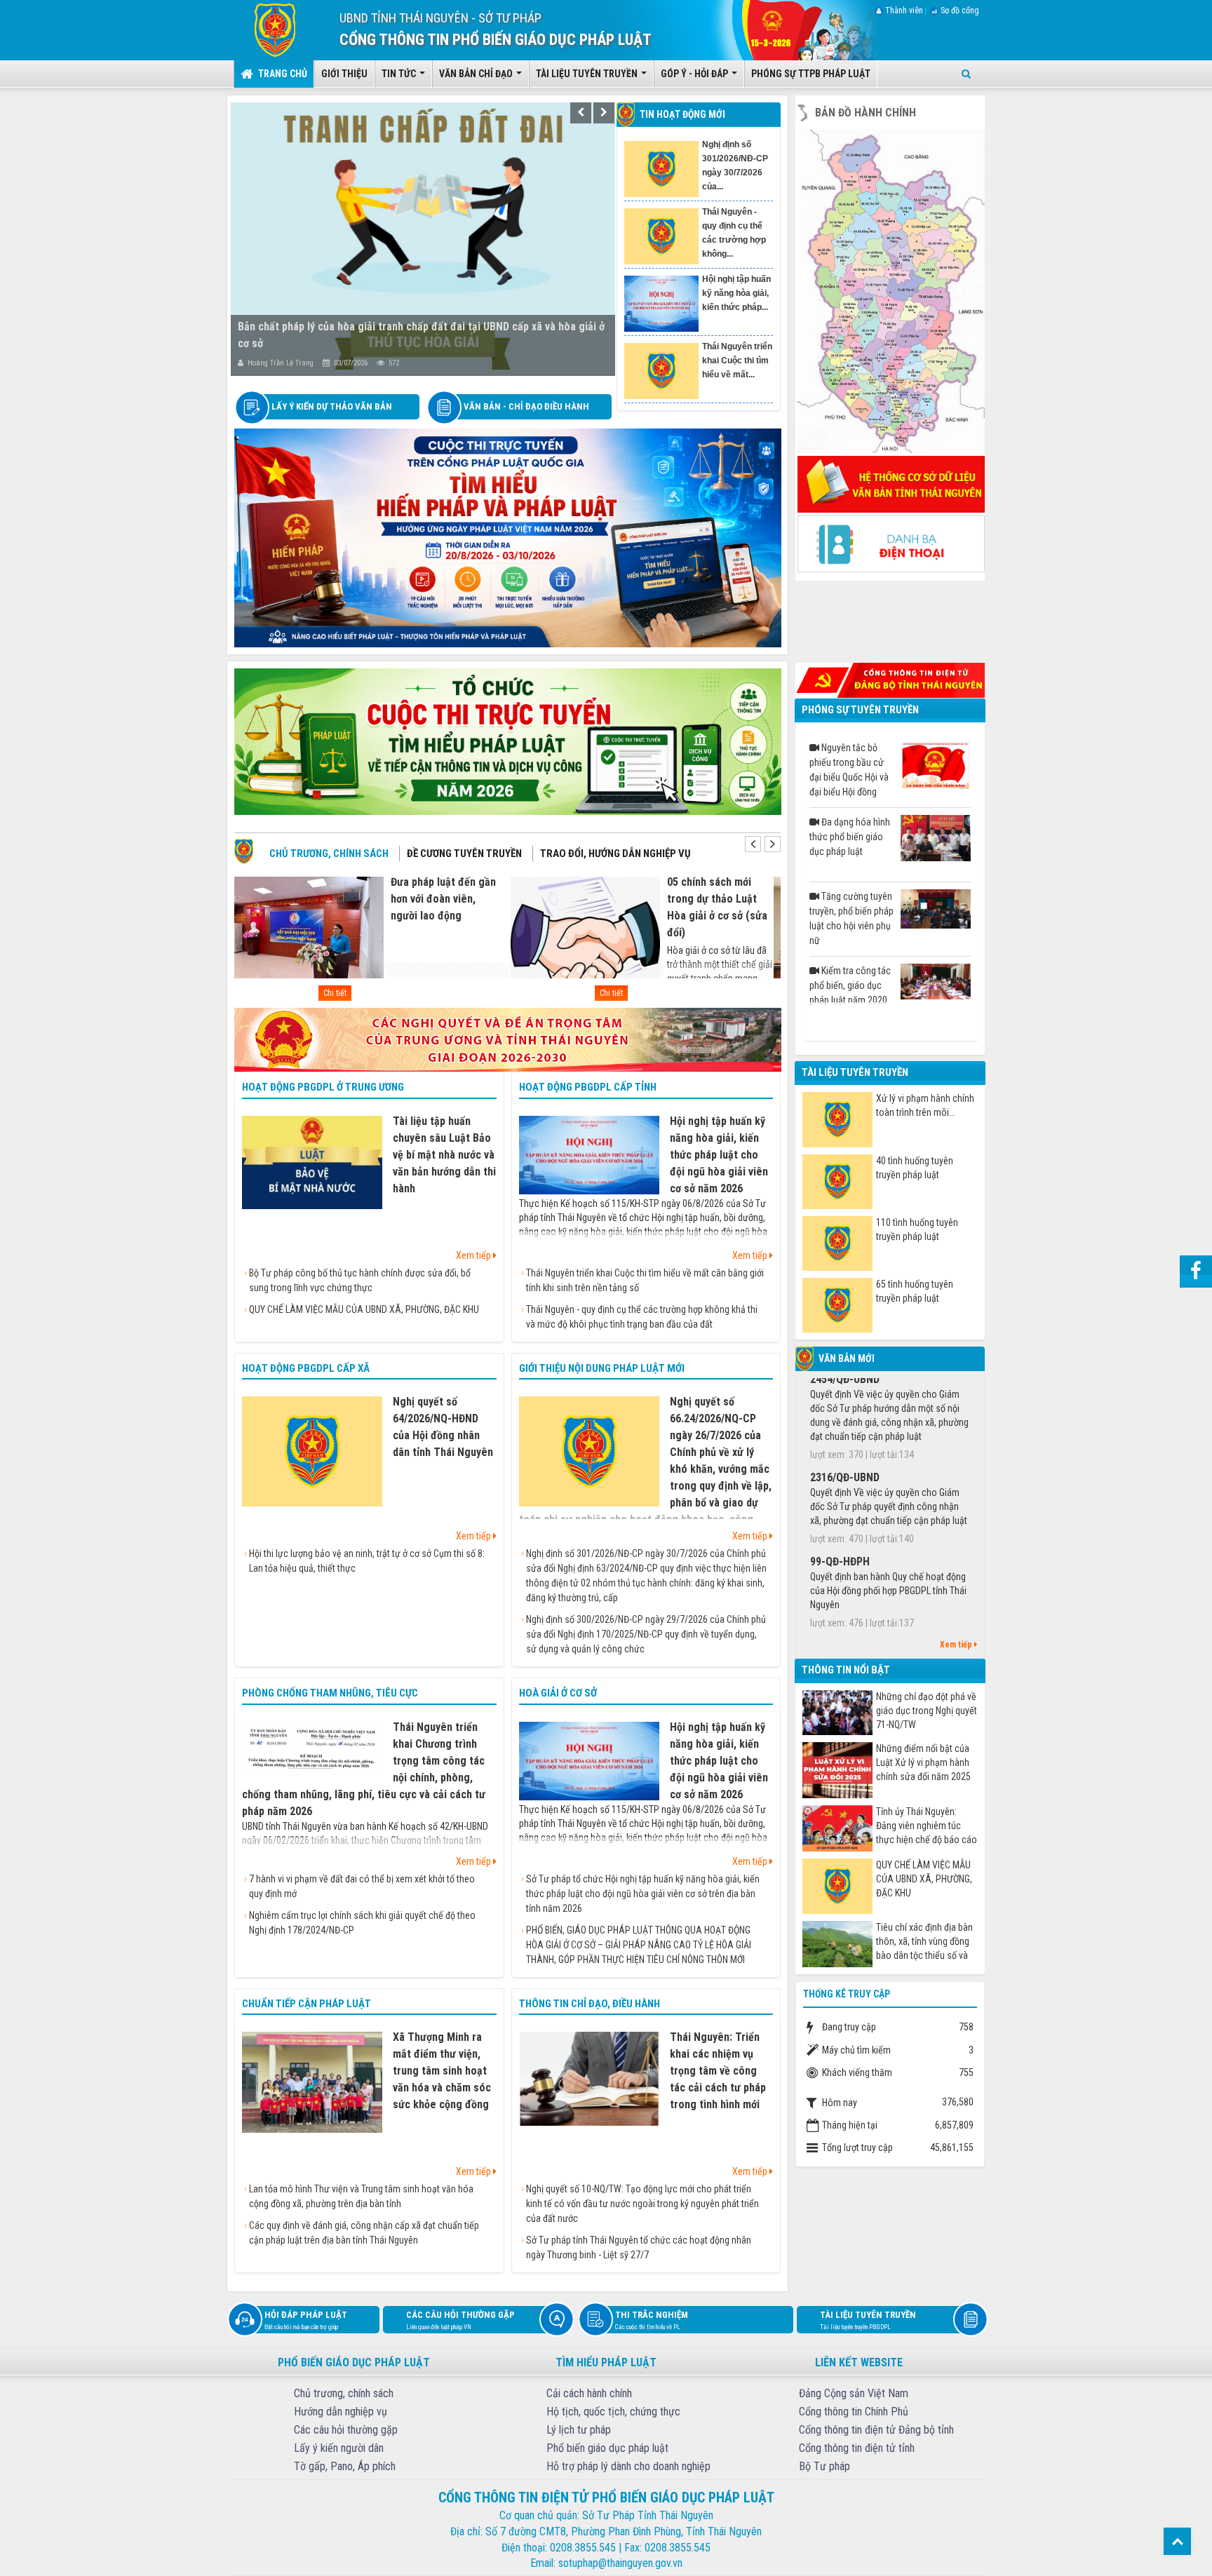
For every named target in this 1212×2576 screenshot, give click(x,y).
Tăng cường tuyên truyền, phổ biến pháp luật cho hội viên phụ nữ (851, 918)
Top (1177, 2541)
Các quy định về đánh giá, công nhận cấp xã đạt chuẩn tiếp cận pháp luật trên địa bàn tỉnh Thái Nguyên (364, 2233)
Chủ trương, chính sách (329, 854)
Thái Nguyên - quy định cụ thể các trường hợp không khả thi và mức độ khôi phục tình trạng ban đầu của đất (642, 1317)
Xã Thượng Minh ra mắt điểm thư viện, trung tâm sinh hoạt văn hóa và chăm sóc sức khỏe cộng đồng (442, 2071)
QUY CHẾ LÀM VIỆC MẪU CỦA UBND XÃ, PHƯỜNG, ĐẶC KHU (364, 1309)
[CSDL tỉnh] (891, 483)
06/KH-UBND (839, 1629)
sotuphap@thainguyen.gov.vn (620, 2563)
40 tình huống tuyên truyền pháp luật (915, 1168)
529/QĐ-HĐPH (842, 1538)
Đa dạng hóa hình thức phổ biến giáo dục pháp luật (850, 837)
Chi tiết (335, 993)
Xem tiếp (474, 1255)
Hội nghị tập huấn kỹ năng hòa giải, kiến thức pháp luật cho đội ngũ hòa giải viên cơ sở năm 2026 (719, 1155)
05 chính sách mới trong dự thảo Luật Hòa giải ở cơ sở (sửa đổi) (717, 907)
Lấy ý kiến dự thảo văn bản (332, 406)
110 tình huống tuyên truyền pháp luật (917, 1229)
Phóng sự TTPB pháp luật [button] (811, 74)
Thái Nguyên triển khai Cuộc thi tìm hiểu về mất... (737, 226)
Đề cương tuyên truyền (464, 854)
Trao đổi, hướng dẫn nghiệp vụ (615, 854)
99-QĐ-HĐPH (840, 1454)
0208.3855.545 (583, 2548)
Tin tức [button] (400, 74)
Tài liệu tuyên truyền (868, 2320)
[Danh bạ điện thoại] (891, 543)
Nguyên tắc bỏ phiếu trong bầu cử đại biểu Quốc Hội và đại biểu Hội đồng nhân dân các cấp (849, 771)
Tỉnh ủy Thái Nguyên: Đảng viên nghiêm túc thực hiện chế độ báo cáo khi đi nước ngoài (927, 1826)
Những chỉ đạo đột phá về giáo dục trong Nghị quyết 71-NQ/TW (927, 1711)
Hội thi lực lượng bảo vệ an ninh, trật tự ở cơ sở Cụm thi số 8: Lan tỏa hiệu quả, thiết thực (367, 1561)
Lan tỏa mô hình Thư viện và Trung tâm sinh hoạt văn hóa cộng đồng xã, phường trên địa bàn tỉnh (361, 2196)
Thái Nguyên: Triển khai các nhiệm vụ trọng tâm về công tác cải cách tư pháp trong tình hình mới (718, 2071)
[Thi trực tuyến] (508, 741)
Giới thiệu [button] (344, 74)
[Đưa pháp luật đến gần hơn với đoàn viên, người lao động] (309, 935)
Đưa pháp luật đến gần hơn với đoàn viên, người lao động (443, 899)
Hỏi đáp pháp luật (306, 2320)
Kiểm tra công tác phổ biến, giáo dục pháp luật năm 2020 (850, 985)
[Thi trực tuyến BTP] (508, 537)
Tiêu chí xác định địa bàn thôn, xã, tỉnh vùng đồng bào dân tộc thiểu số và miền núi (924, 1942)
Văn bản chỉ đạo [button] (477, 74)
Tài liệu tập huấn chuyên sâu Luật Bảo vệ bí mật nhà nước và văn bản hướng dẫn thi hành (444, 1155)
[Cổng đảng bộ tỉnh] (890, 679)
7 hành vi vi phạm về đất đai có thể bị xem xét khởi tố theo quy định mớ (362, 1886)
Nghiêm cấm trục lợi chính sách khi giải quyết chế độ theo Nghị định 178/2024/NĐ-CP (362, 1923)
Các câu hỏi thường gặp (460, 2320)
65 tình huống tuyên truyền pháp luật (915, 1291)
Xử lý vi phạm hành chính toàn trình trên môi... (925, 1105)
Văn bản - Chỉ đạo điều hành (526, 406)
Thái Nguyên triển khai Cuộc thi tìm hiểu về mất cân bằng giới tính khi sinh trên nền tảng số (645, 1280)
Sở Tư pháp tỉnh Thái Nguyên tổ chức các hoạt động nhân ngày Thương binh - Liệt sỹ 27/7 (639, 2247)
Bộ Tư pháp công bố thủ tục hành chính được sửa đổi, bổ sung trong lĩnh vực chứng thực (360, 1280)
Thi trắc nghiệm (652, 2320)
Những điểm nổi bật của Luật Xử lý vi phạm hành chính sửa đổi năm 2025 (923, 1762)
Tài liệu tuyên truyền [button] (588, 74)
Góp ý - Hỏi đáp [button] (695, 74)
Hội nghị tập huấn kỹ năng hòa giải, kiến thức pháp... (736, 159)
